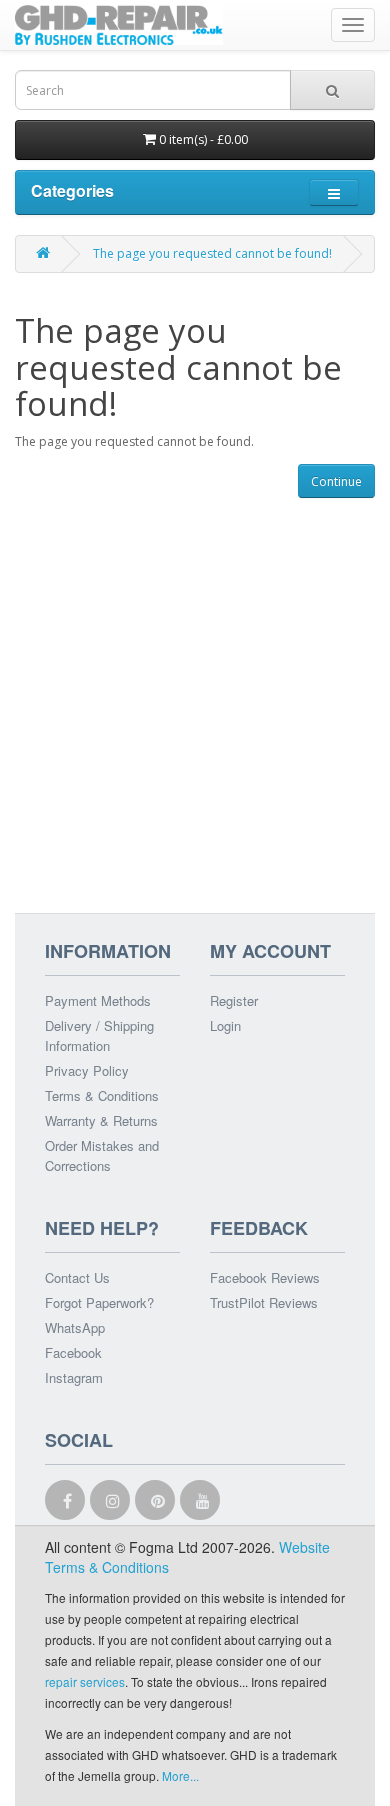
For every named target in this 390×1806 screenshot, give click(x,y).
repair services (85, 1681)
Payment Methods (98, 1000)
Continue (336, 481)
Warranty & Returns (101, 1120)
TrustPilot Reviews (264, 1302)
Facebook (73, 1352)
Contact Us (77, 1277)
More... (180, 1775)
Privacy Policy (87, 1070)
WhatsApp (75, 1327)
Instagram (74, 1377)
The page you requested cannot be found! (212, 253)
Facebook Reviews (265, 1277)
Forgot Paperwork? (99, 1302)
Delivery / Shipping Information (99, 1035)
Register (234, 1000)
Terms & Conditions (102, 1095)
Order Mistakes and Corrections (102, 1155)
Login (225, 1025)
